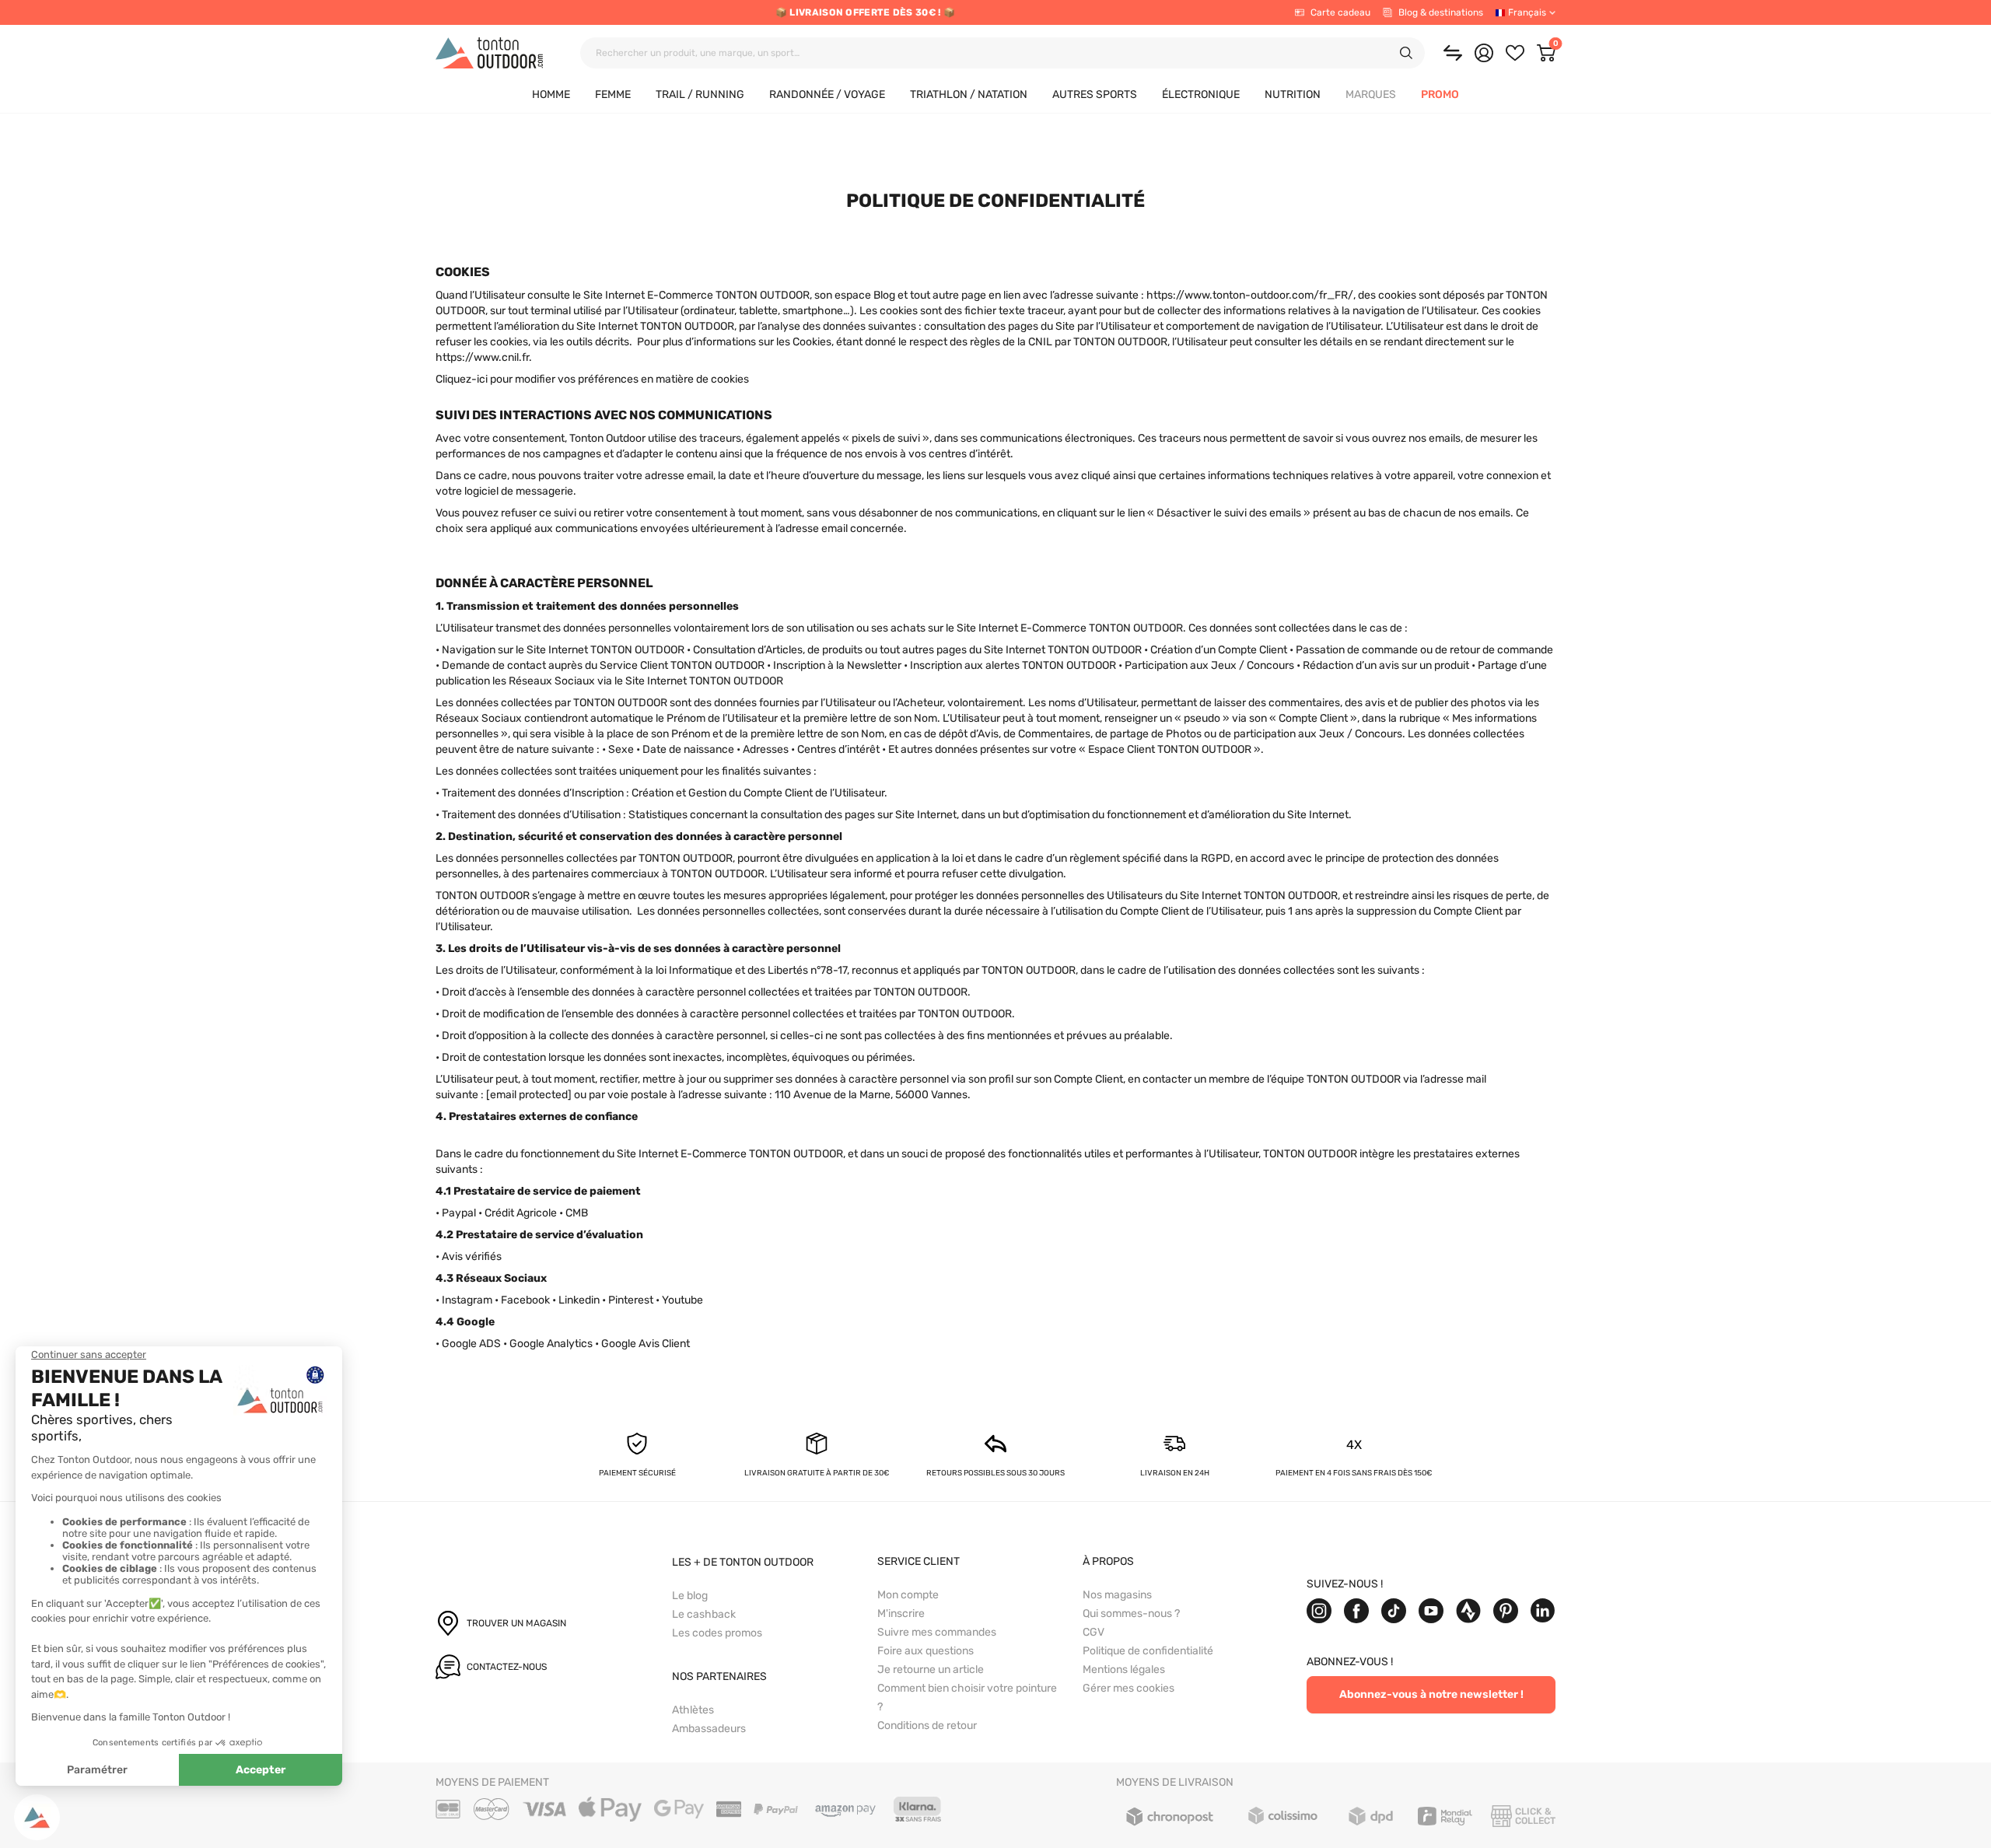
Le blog (690, 1596)
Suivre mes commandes (937, 1632)
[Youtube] (1431, 1611)
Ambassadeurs (709, 1729)
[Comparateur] (1453, 53)
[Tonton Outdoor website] (489, 53)
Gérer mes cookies (1128, 1688)
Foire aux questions (926, 1651)
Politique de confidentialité (1148, 1651)
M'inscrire (901, 1613)
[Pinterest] (1506, 1611)
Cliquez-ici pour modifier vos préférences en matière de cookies (592, 379)
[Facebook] (1356, 1611)
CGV (1093, 1632)
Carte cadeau (1340, 12)
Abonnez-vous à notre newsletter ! (1431, 1694)
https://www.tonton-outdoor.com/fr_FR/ (1250, 295)
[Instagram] (1319, 1611)
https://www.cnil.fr (482, 357)
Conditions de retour (927, 1725)
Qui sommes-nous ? (1131, 1613)
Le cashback (704, 1614)
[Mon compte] (1484, 53)
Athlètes (693, 1710)
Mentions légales (1124, 1669)
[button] (1371, 95)
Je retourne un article (931, 1669)
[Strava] (1468, 1611)
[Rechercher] (1406, 53)
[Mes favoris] (1515, 53)
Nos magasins (1117, 1595)
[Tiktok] (1394, 1611)
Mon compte (908, 1595)
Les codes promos (717, 1633)
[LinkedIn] (1543, 1611)
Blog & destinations (1441, 12)
